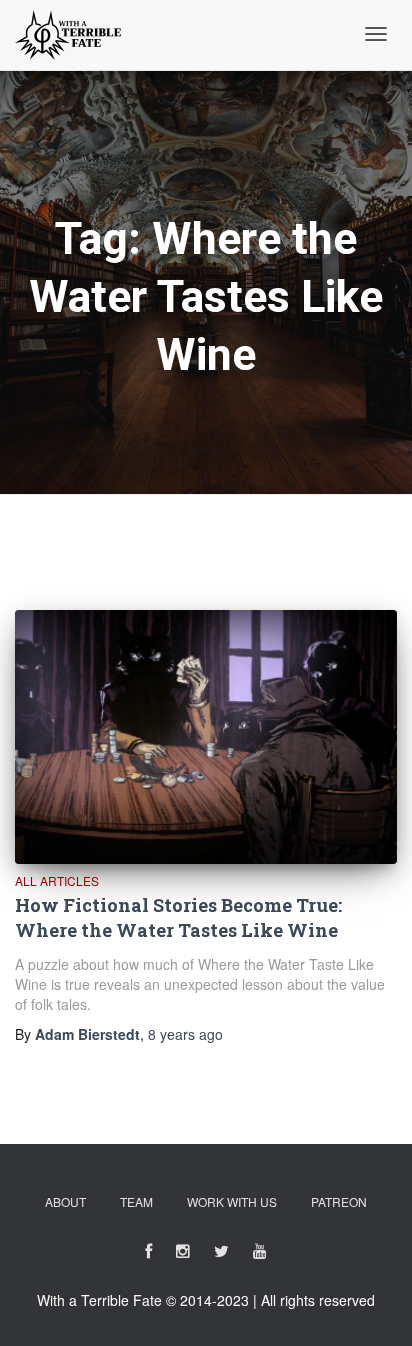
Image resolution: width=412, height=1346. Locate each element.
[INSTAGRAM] (183, 1254)
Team (136, 1201)
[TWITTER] (221, 1254)
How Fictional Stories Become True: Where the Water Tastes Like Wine (178, 917)
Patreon (339, 1201)
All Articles (57, 880)
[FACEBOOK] (148, 1254)
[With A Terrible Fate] (68, 35)
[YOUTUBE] (260, 1254)
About (65, 1201)
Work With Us (232, 1201)
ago (185, 1034)
